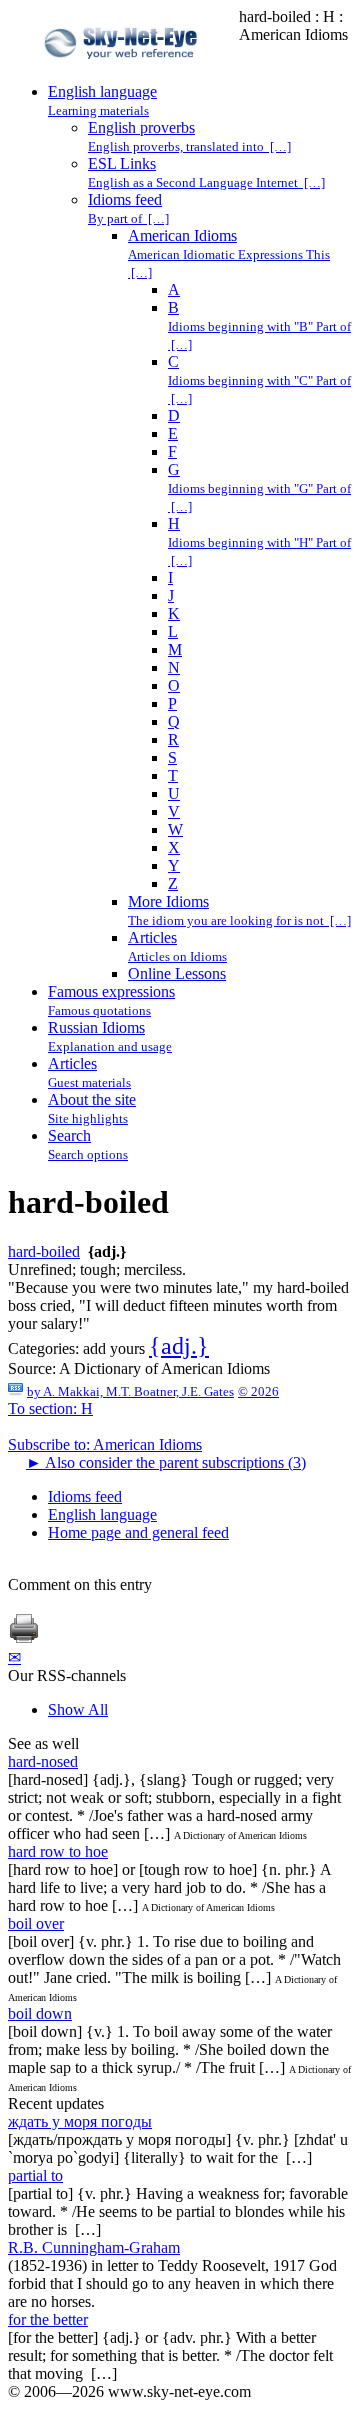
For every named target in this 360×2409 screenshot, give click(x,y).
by (130, 1391)
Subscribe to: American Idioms (105, 1444)
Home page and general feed (138, 1532)
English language (102, 1514)
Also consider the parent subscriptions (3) (166, 1462)
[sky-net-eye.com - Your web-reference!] (123, 73)
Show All (78, 1709)
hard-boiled (44, 1251)
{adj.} (179, 1346)
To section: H (50, 1408)
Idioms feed (85, 1496)
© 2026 (258, 1391)
